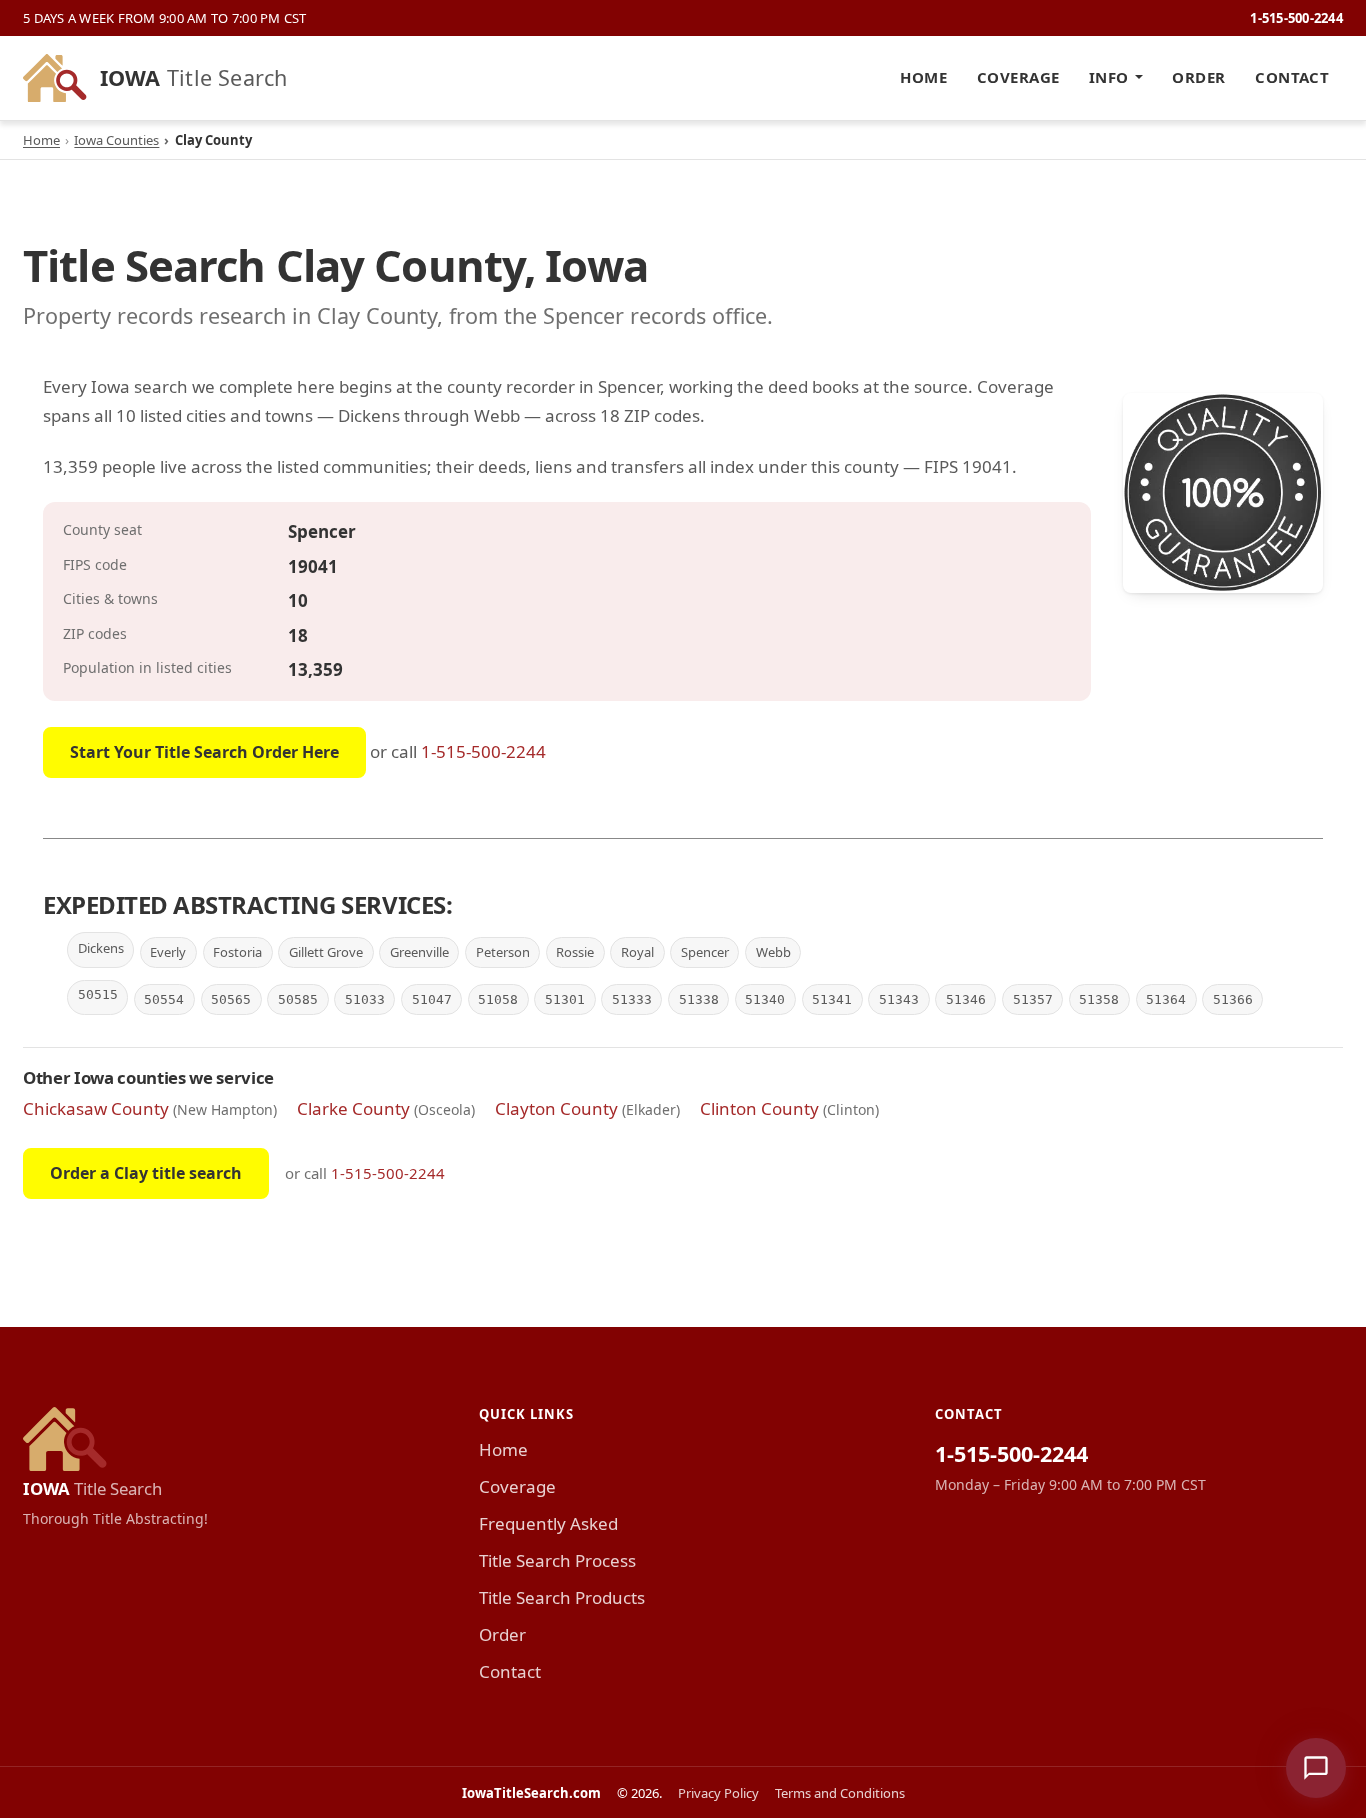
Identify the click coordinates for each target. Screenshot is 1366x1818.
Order (1198, 77)
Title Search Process (557, 1560)
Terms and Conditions (840, 1793)
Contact (1292, 77)
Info (1109, 77)
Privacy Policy (718, 1793)
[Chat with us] (1316, 1768)
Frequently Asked (548, 1523)
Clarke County (353, 1108)
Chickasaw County (96, 1108)
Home (923, 77)
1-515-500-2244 (1296, 18)
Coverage (1018, 77)
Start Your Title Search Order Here (204, 752)
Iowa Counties (116, 140)
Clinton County (759, 1108)
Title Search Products (562, 1597)
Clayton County (556, 1108)
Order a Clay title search (146, 1173)
